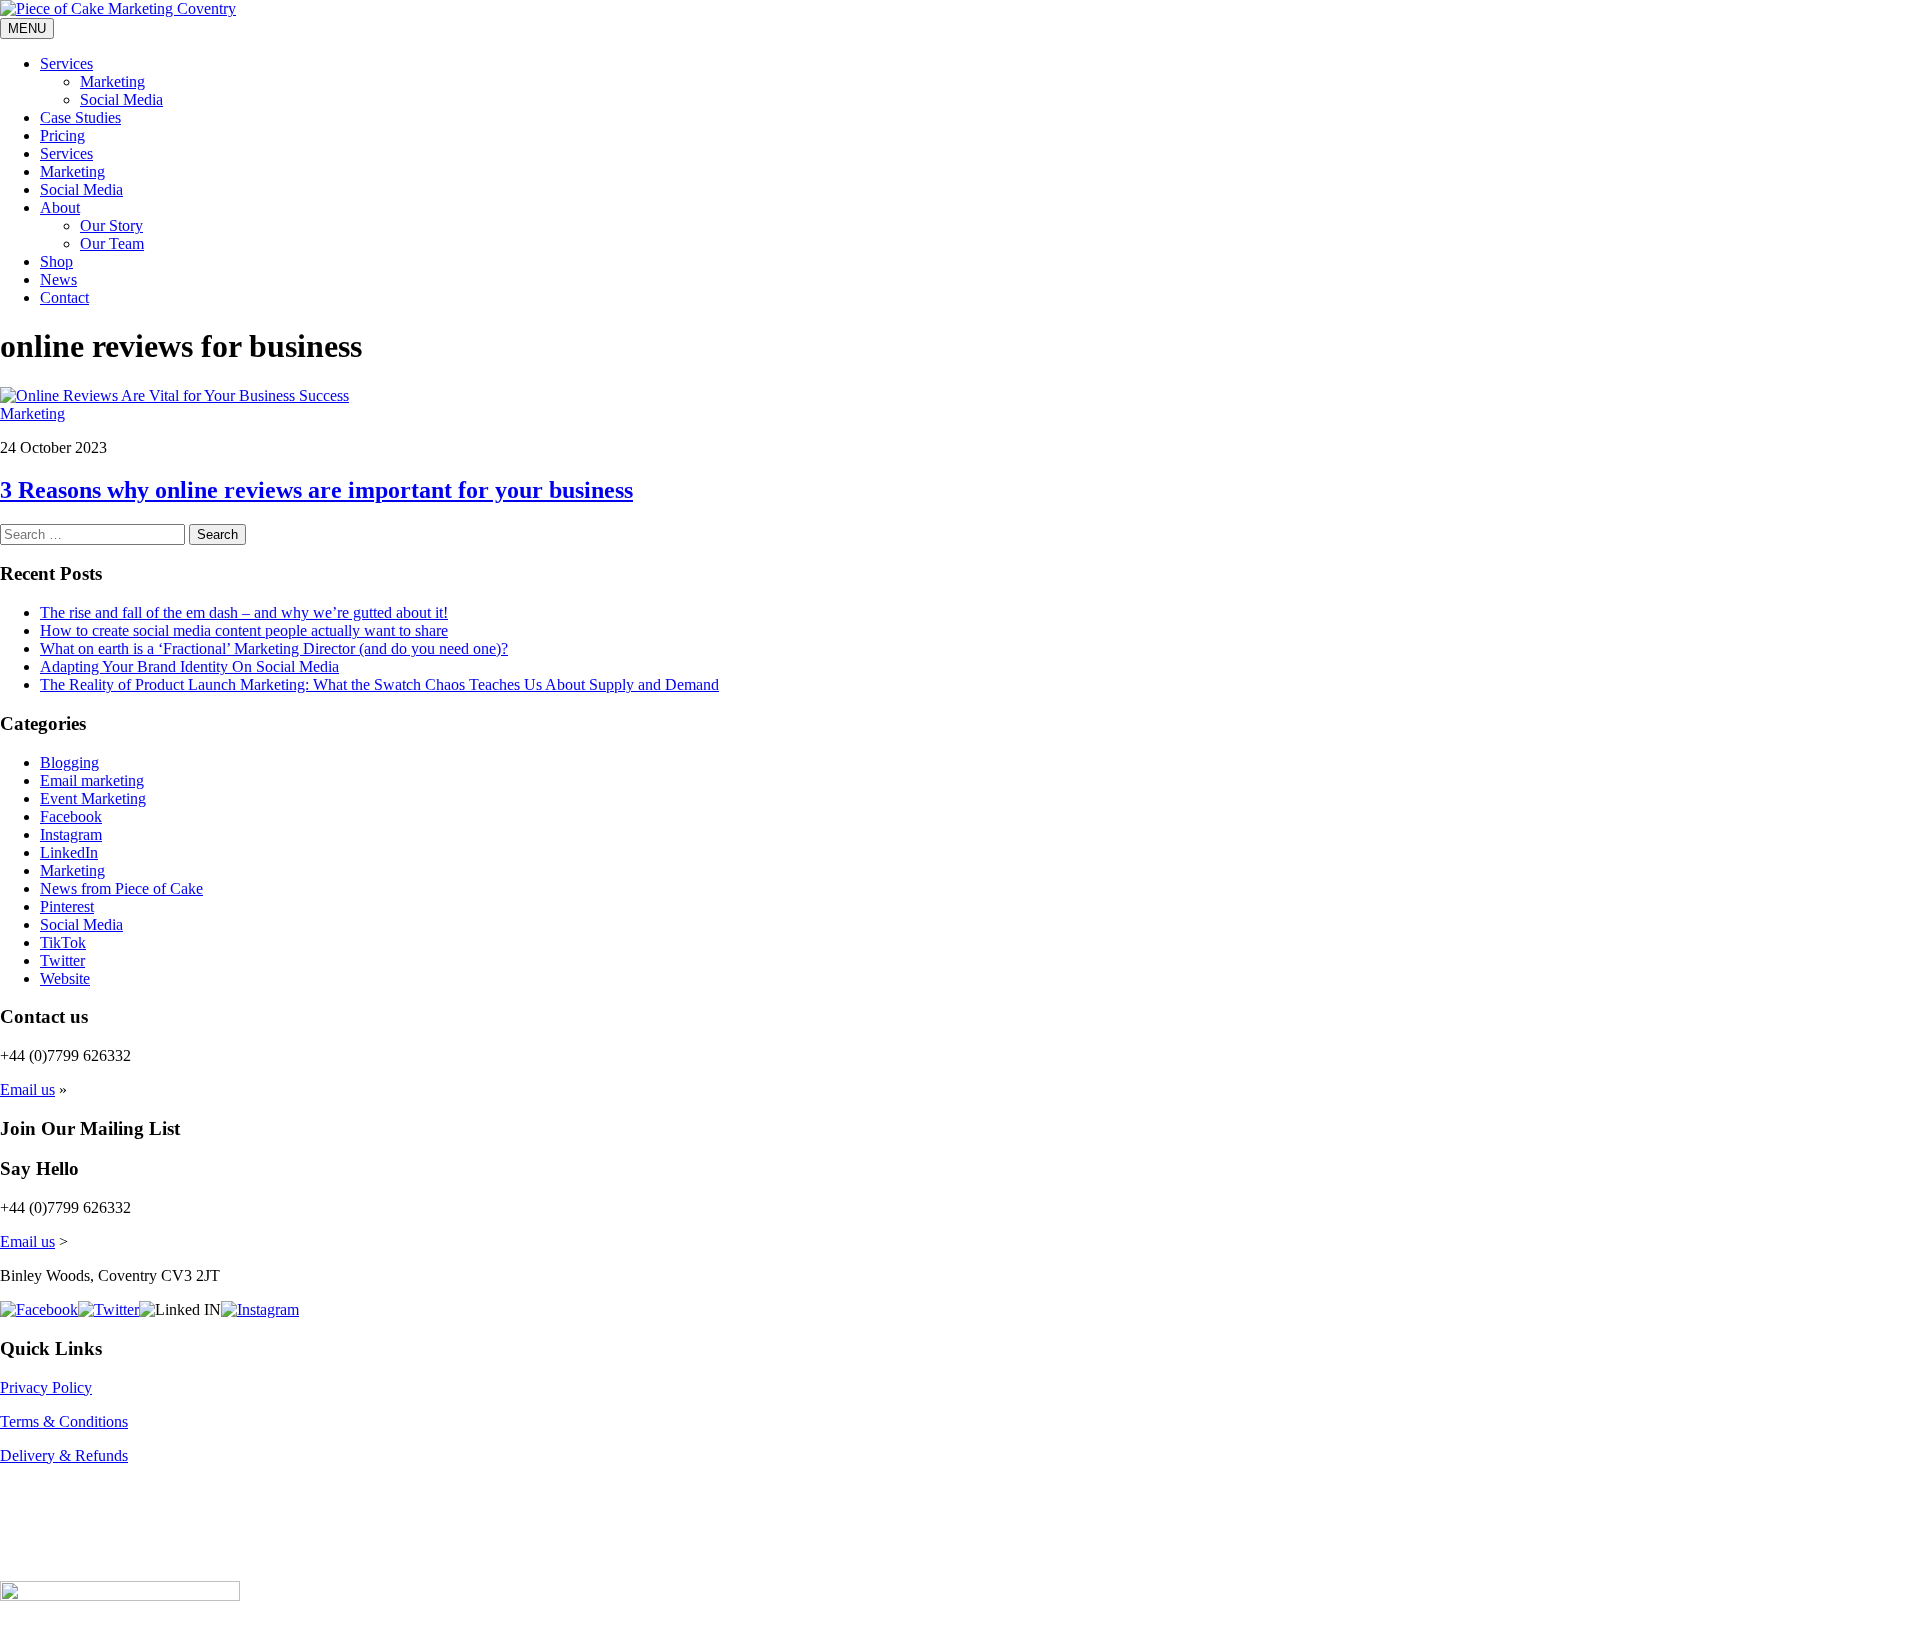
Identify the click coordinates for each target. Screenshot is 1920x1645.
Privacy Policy (46, 1387)
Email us (27, 1089)
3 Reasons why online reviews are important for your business (316, 490)
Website (65, 978)
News (58, 279)
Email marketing (92, 780)
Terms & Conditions (64, 1421)
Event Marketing (93, 798)
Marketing (112, 81)
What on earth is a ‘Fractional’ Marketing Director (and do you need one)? (274, 648)
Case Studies (80, 117)
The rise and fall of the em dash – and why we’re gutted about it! (244, 612)
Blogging (69, 762)
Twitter (62, 960)
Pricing (62, 135)
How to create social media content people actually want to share (244, 630)
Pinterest (67, 906)
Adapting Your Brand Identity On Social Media (189, 666)
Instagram (71, 834)
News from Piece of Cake (121, 888)
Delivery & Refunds (64, 1455)
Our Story (111, 225)
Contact (64, 297)
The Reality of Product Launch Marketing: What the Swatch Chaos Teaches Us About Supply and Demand (379, 684)
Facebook (71, 816)
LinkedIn (69, 852)
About (60, 207)
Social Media (121, 99)
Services (66, 63)
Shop (56, 261)
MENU (27, 28)
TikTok (63, 942)
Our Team (112, 243)
